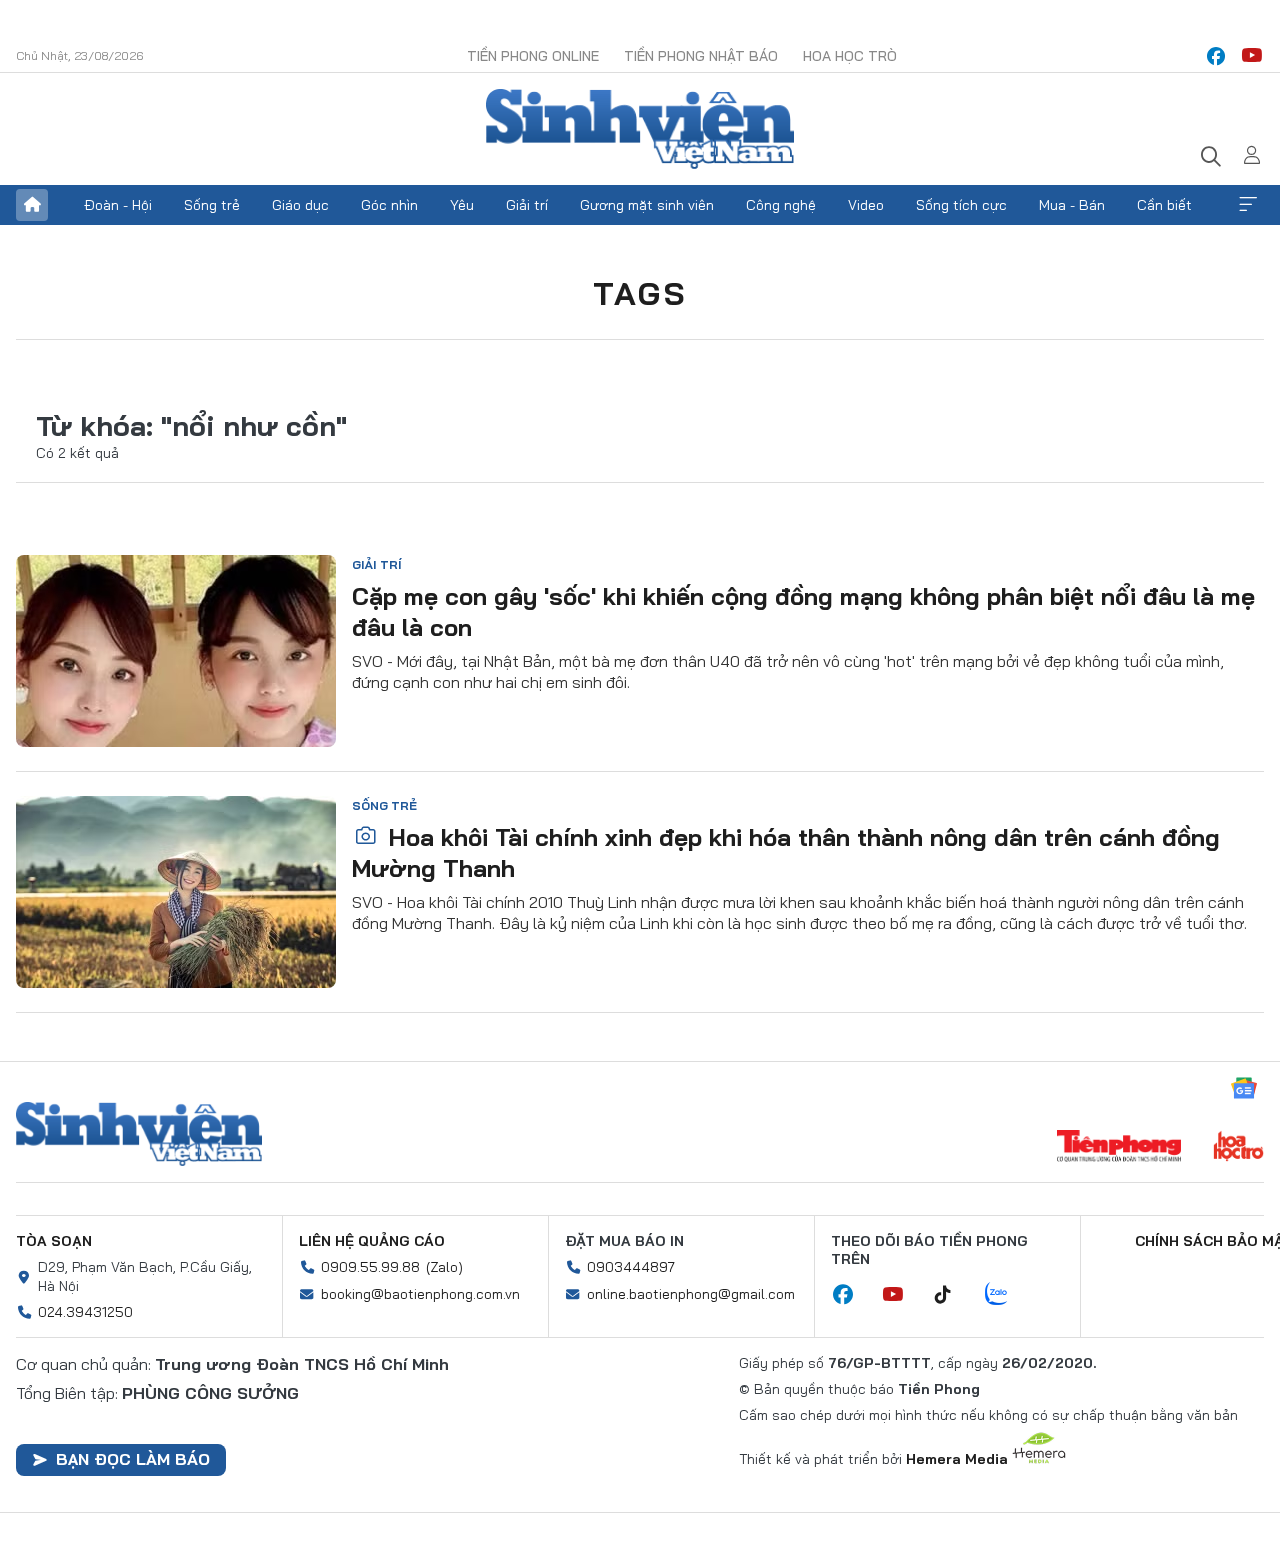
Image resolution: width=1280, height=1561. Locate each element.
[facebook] (1216, 56)
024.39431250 (85, 1312)
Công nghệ (781, 205)
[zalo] (1007, 1295)
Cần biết (1164, 205)
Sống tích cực (961, 205)
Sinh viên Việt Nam (139, 1134)
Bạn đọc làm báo (133, 1459)
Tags (640, 293)
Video (866, 205)
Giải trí (527, 205)
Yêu (462, 205)
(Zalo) (444, 1267)
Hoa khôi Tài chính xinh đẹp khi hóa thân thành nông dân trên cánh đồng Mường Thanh (786, 852)
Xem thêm (1248, 205)
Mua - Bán (1072, 205)
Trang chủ (32, 205)
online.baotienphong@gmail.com (691, 1294)
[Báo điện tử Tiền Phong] (1119, 1148)
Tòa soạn (54, 1241)
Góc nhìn (389, 205)
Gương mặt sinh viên (647, 205)
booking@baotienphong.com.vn (420, 1294)
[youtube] (1252, 56)
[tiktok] (953, 1295)
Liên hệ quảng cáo (372, 1241)
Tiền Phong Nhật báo (701, 56)
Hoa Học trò (850, 56)
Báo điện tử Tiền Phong (640, 129)
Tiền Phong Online (533, 56)
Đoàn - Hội (118, 205)
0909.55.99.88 (370, 1267)
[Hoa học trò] (1238, 1148)
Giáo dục (300, 205)
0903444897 (631, 1267)
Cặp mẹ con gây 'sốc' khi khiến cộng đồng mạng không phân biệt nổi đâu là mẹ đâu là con (803, 611)
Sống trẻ (212, 205)
